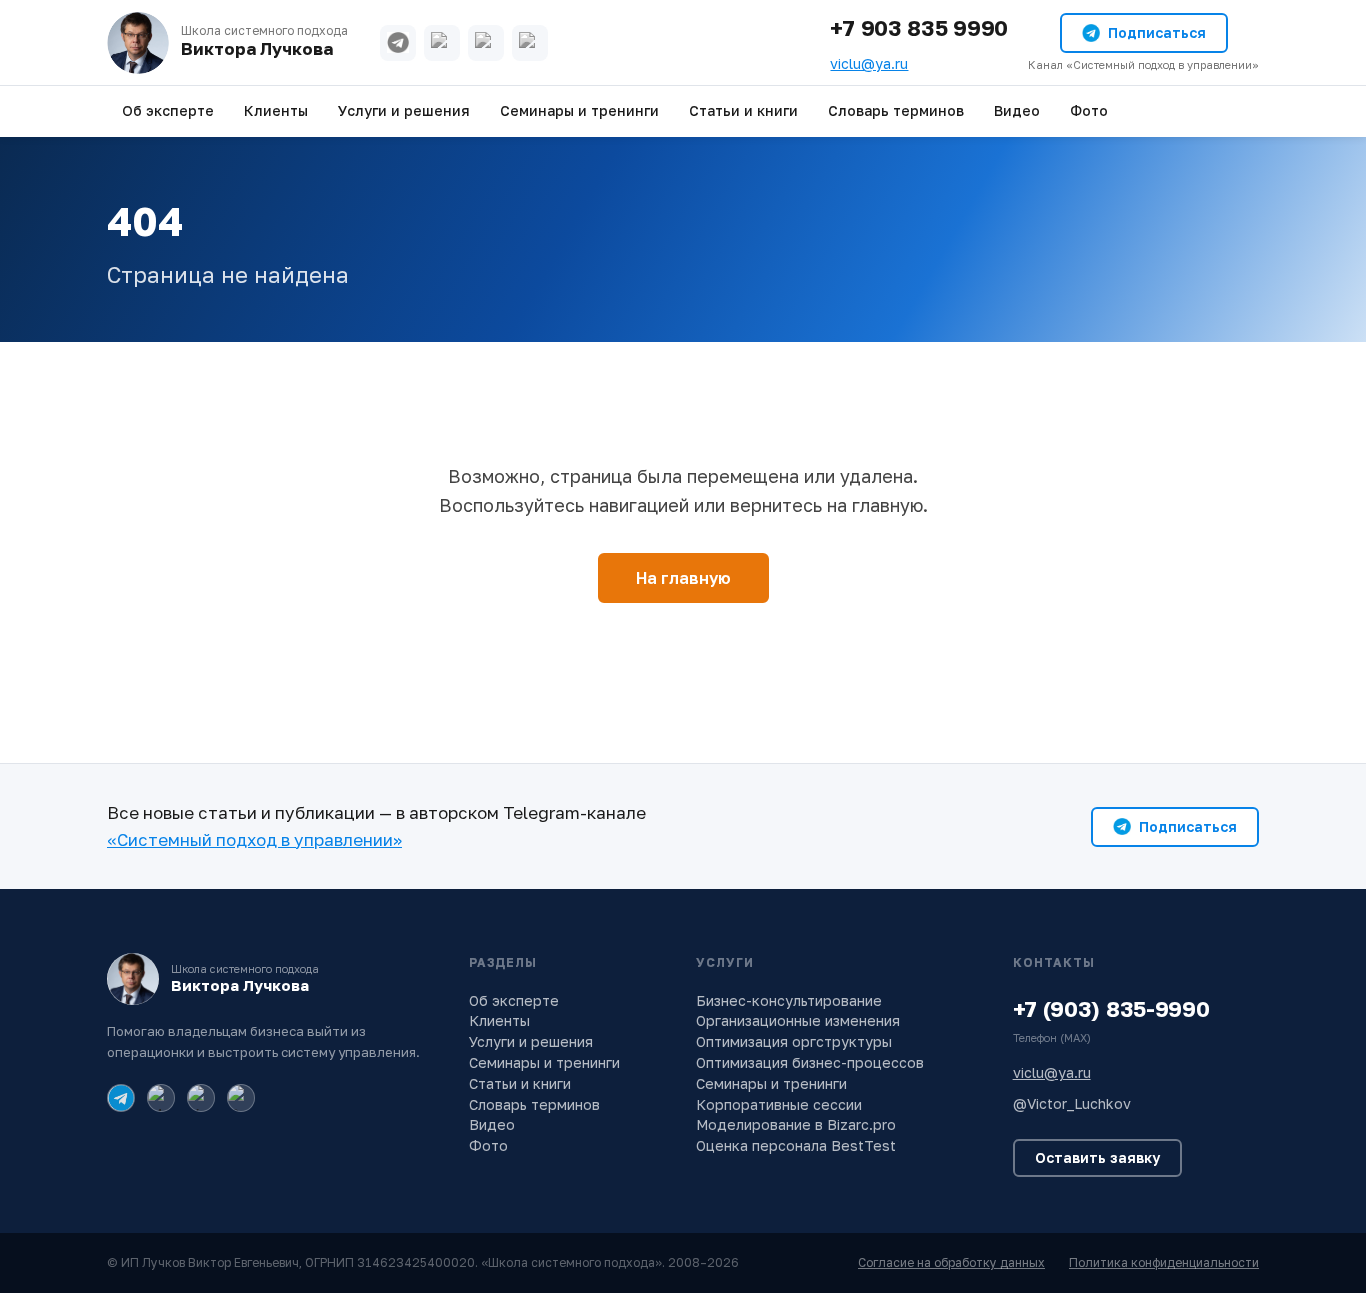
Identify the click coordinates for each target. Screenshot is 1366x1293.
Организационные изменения (798, 1020)
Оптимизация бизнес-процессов (810, 1062)
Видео (1017, 110)
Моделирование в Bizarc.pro (796, 1124)
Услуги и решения (404, 110)
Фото (1089, 110)
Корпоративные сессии (779, 1104)
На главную (683, 578)
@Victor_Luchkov (1072, 1103)
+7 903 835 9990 (919, 27)
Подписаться (1157, 32)
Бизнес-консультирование (789, 1000)
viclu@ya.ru (869, 63)
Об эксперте (168, 110)
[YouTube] (486, 43)
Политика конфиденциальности (1164, 1262)
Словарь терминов (896, 110)
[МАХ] (442, 43)
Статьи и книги (743, 110)
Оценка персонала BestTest (796, 1145)
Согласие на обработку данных (951, 1262)
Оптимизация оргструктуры (794, 1041)
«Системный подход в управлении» (254, 839)
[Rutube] (530, 43)
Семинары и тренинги (579, 110)
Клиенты (276, 110)
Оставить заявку (1097, 1157)
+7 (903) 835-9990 (1111, 1008)
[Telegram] (398, 43)
